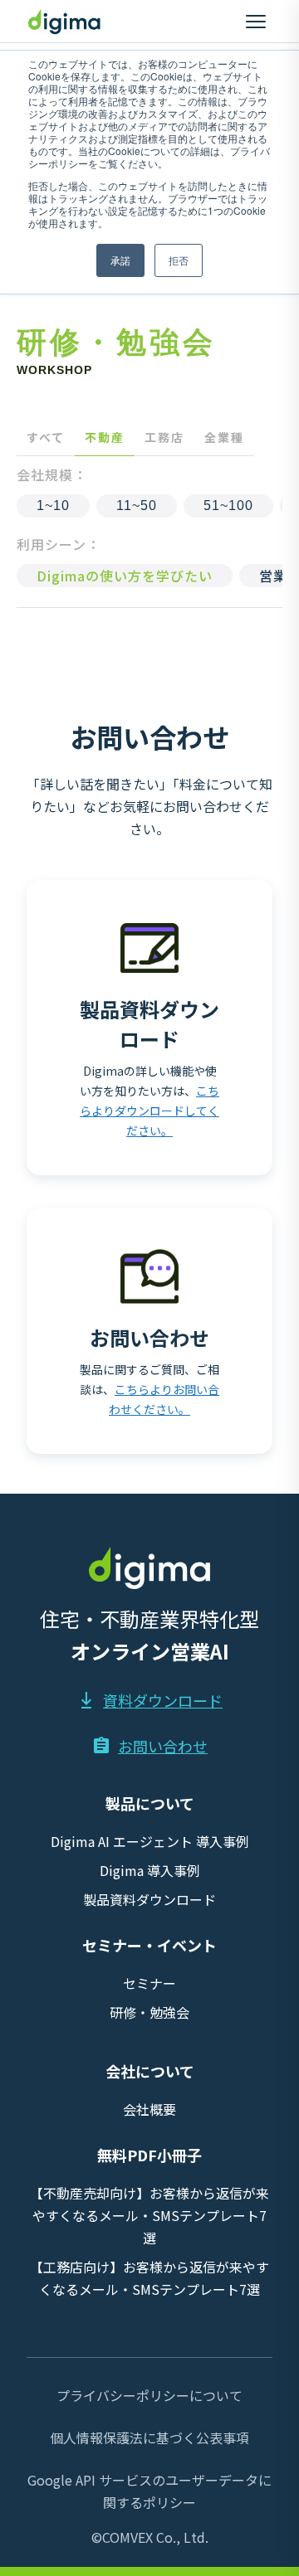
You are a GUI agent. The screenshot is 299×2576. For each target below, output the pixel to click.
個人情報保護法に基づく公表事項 (149, 2437)
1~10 (53, 505)
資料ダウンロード (163, 1700)
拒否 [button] (179, 260)
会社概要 (149, 2109)
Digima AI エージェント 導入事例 (150, 1841)
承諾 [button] (120, 260)
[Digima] (65, 22)
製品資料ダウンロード (149, 1899)
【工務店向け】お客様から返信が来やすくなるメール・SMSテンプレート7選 (149, 2278)
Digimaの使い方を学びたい (125, 576)
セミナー (149, 1983)
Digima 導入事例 (150, 1870)
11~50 (137, 505)
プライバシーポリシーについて (149, 2395)
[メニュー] (256, 22)
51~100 (228, 505)
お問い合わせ (163, 1746)
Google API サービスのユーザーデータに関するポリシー (149, 2491)
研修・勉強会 (149, 2012)
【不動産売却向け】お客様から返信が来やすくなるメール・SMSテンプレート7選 (149, 2215)
